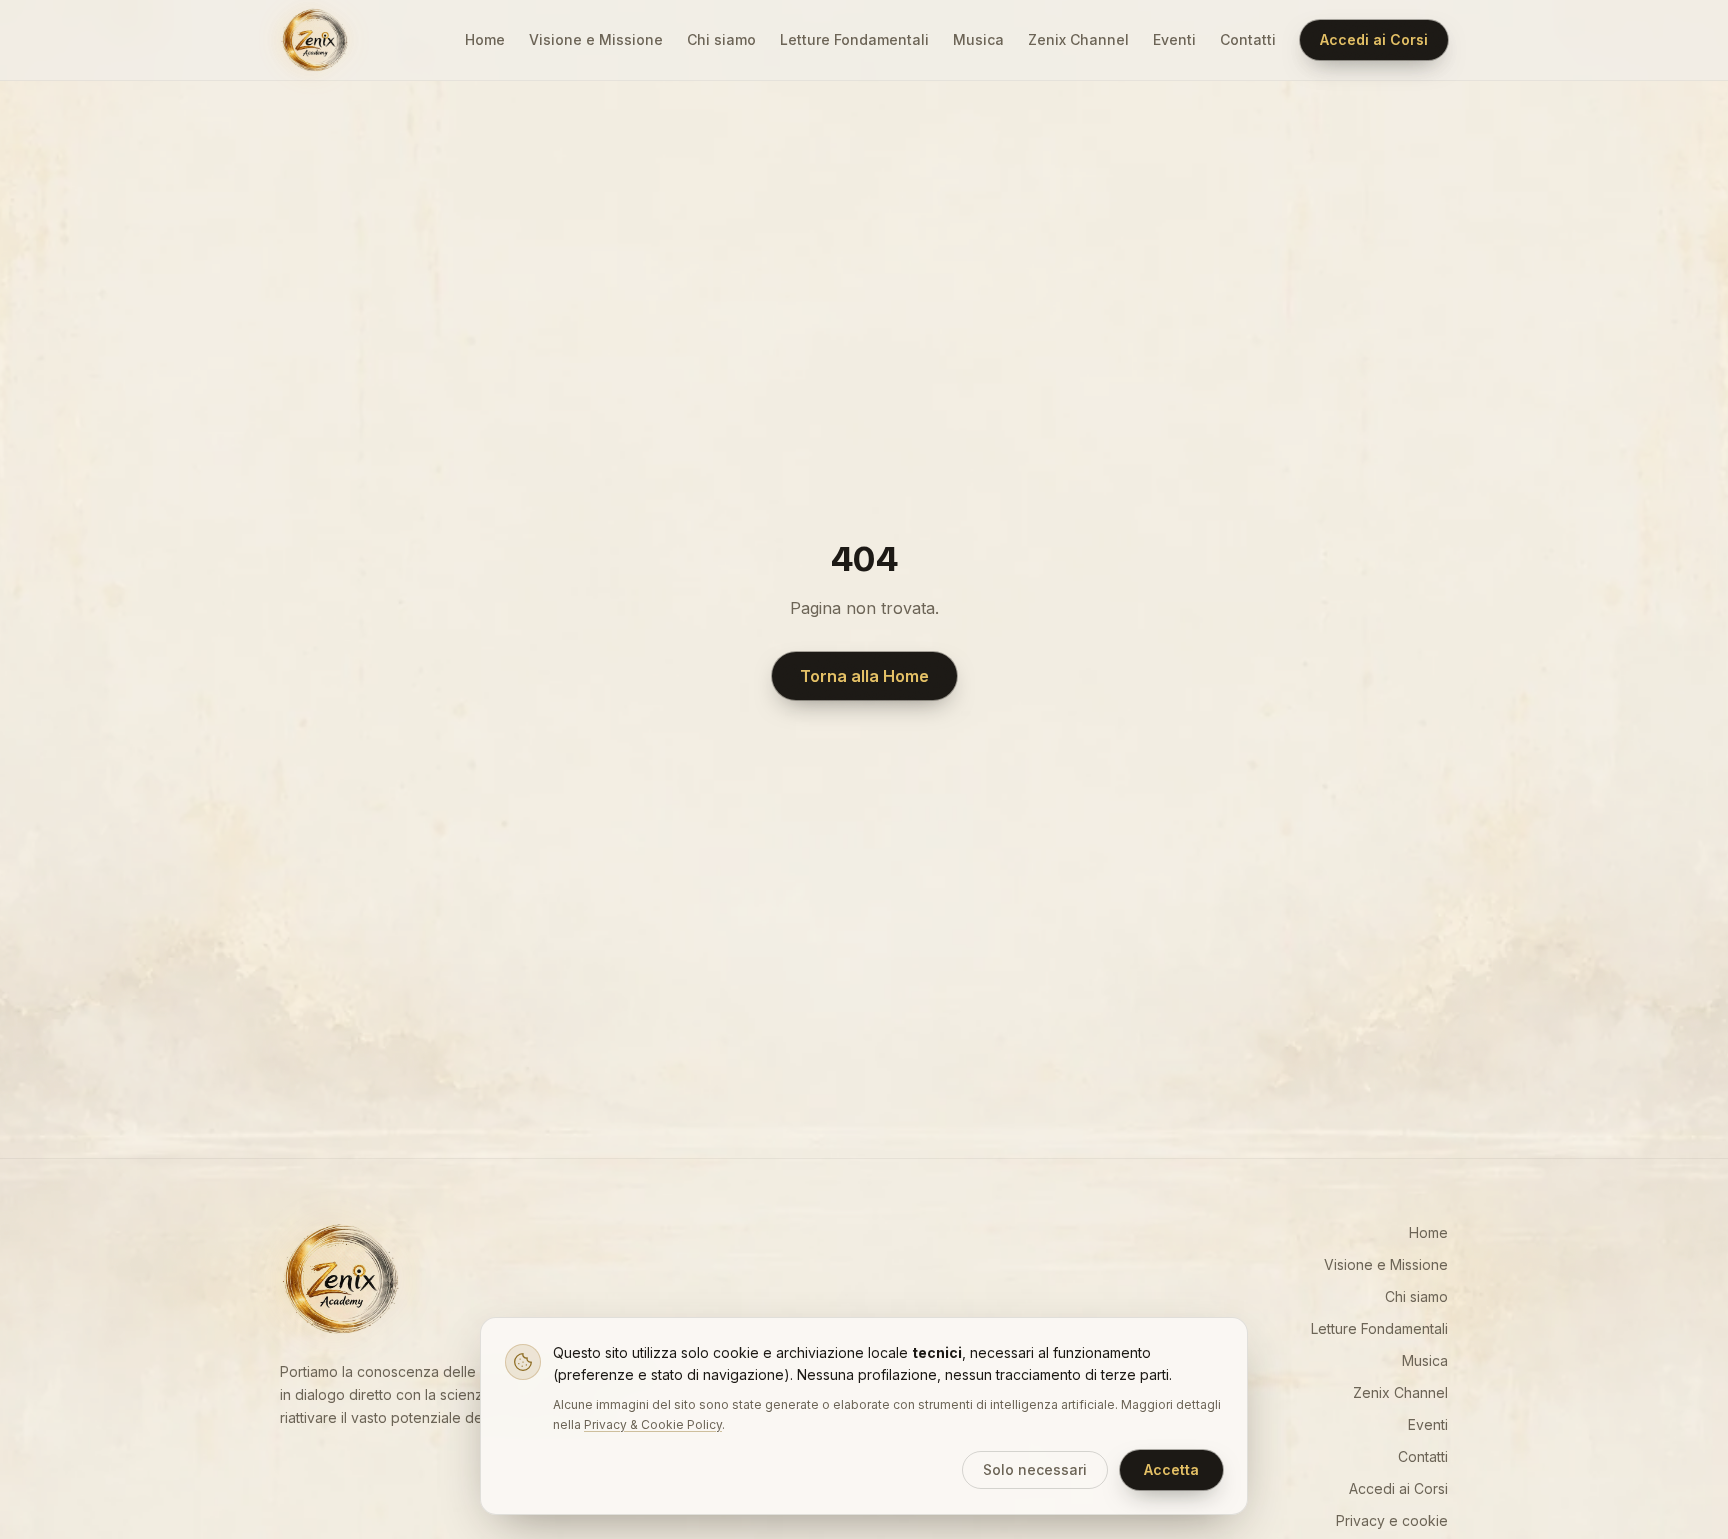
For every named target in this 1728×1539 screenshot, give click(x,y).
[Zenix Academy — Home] (314, 40)
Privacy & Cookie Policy (653, 1424)
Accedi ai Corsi (1374, 39)
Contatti (1248, 39)
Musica (978, 39)
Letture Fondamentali (854, 39)
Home (485, 39)
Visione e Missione (596, 39)
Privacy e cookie (1392, 1520)
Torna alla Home (864, 676)
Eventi (1174, 39)
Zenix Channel (1078, 39)
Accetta (1171, 1469)
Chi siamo (721, 39)
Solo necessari (1035, 1469)
